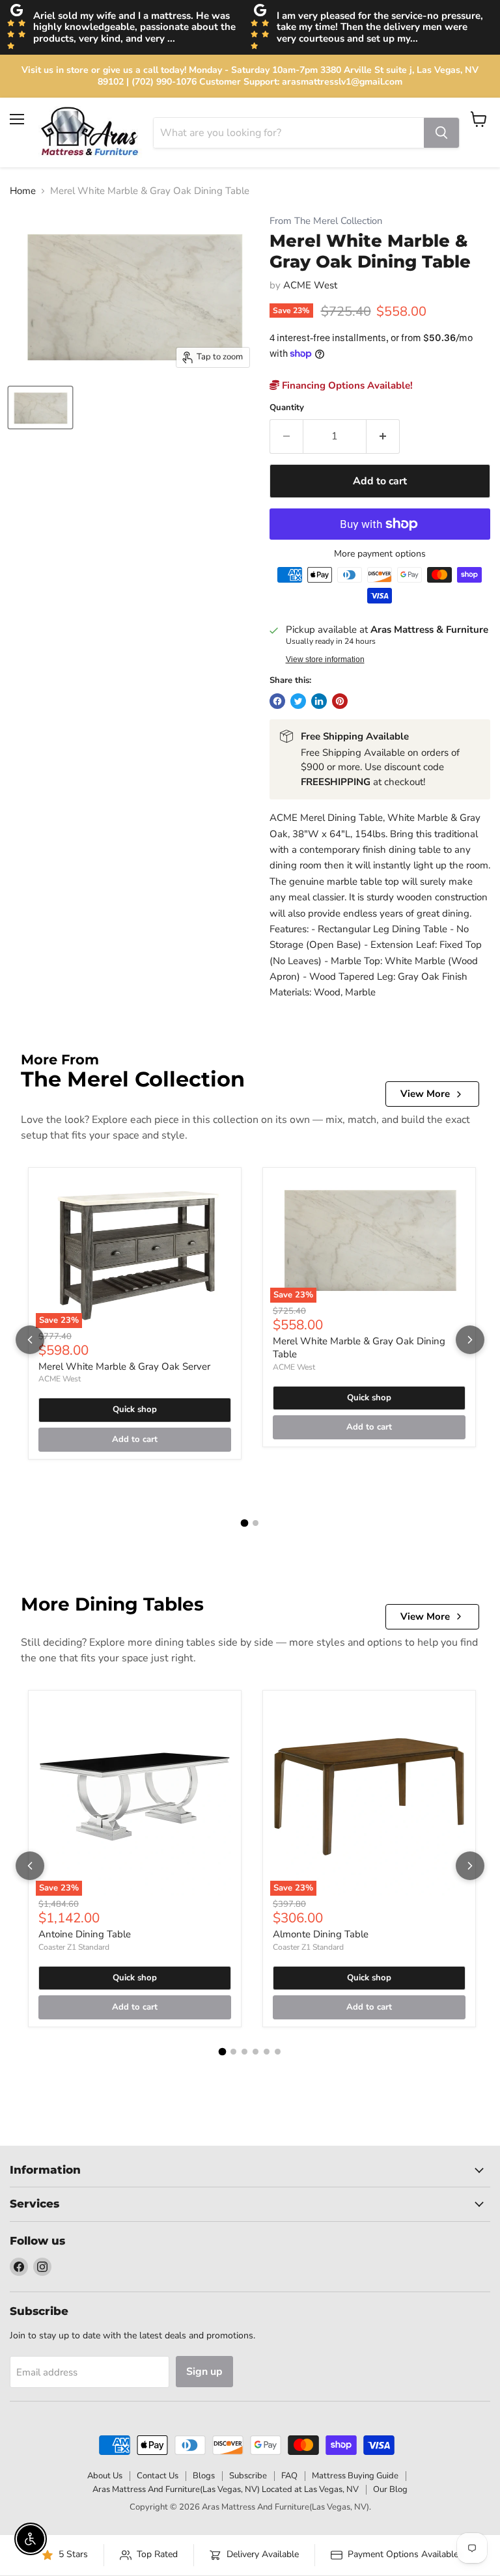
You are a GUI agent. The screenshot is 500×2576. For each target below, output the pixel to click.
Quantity (287, 408)
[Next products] (470, 1340)
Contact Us (158, 2476)
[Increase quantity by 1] (383, 436)
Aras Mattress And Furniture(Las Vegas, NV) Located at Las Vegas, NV (226, 2489)
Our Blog (390, 2489)
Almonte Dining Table (321, 1934)
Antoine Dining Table (85, 1934)
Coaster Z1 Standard (74, 1947)
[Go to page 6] (278, 2052)
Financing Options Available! (346, 385)
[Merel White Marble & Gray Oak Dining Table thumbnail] (40, 408)
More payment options (380, 554)
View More (425, 1094)
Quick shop (135, 1409)
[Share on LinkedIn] (319, 701)
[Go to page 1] (245, 1523)
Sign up (204, 2372)
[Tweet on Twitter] (298, 701)
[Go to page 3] (244, 2052)
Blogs (204, 2476)
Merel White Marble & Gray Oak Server (124, 1366)
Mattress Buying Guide (355, 2476)
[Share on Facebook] (277, 701)
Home (23, 191)
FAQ (289, 2476)
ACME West (310, 285)
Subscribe (248, 2476)
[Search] (441, 133)
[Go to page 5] (267, 2052)
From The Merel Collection (326, 221)
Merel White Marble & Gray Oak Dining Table (359, 1348)
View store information (325, 659)
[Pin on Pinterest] (340, 701)
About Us (105, 2476)
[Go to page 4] (256, 2052)
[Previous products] (30, 1340)
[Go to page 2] (256, 1523)
